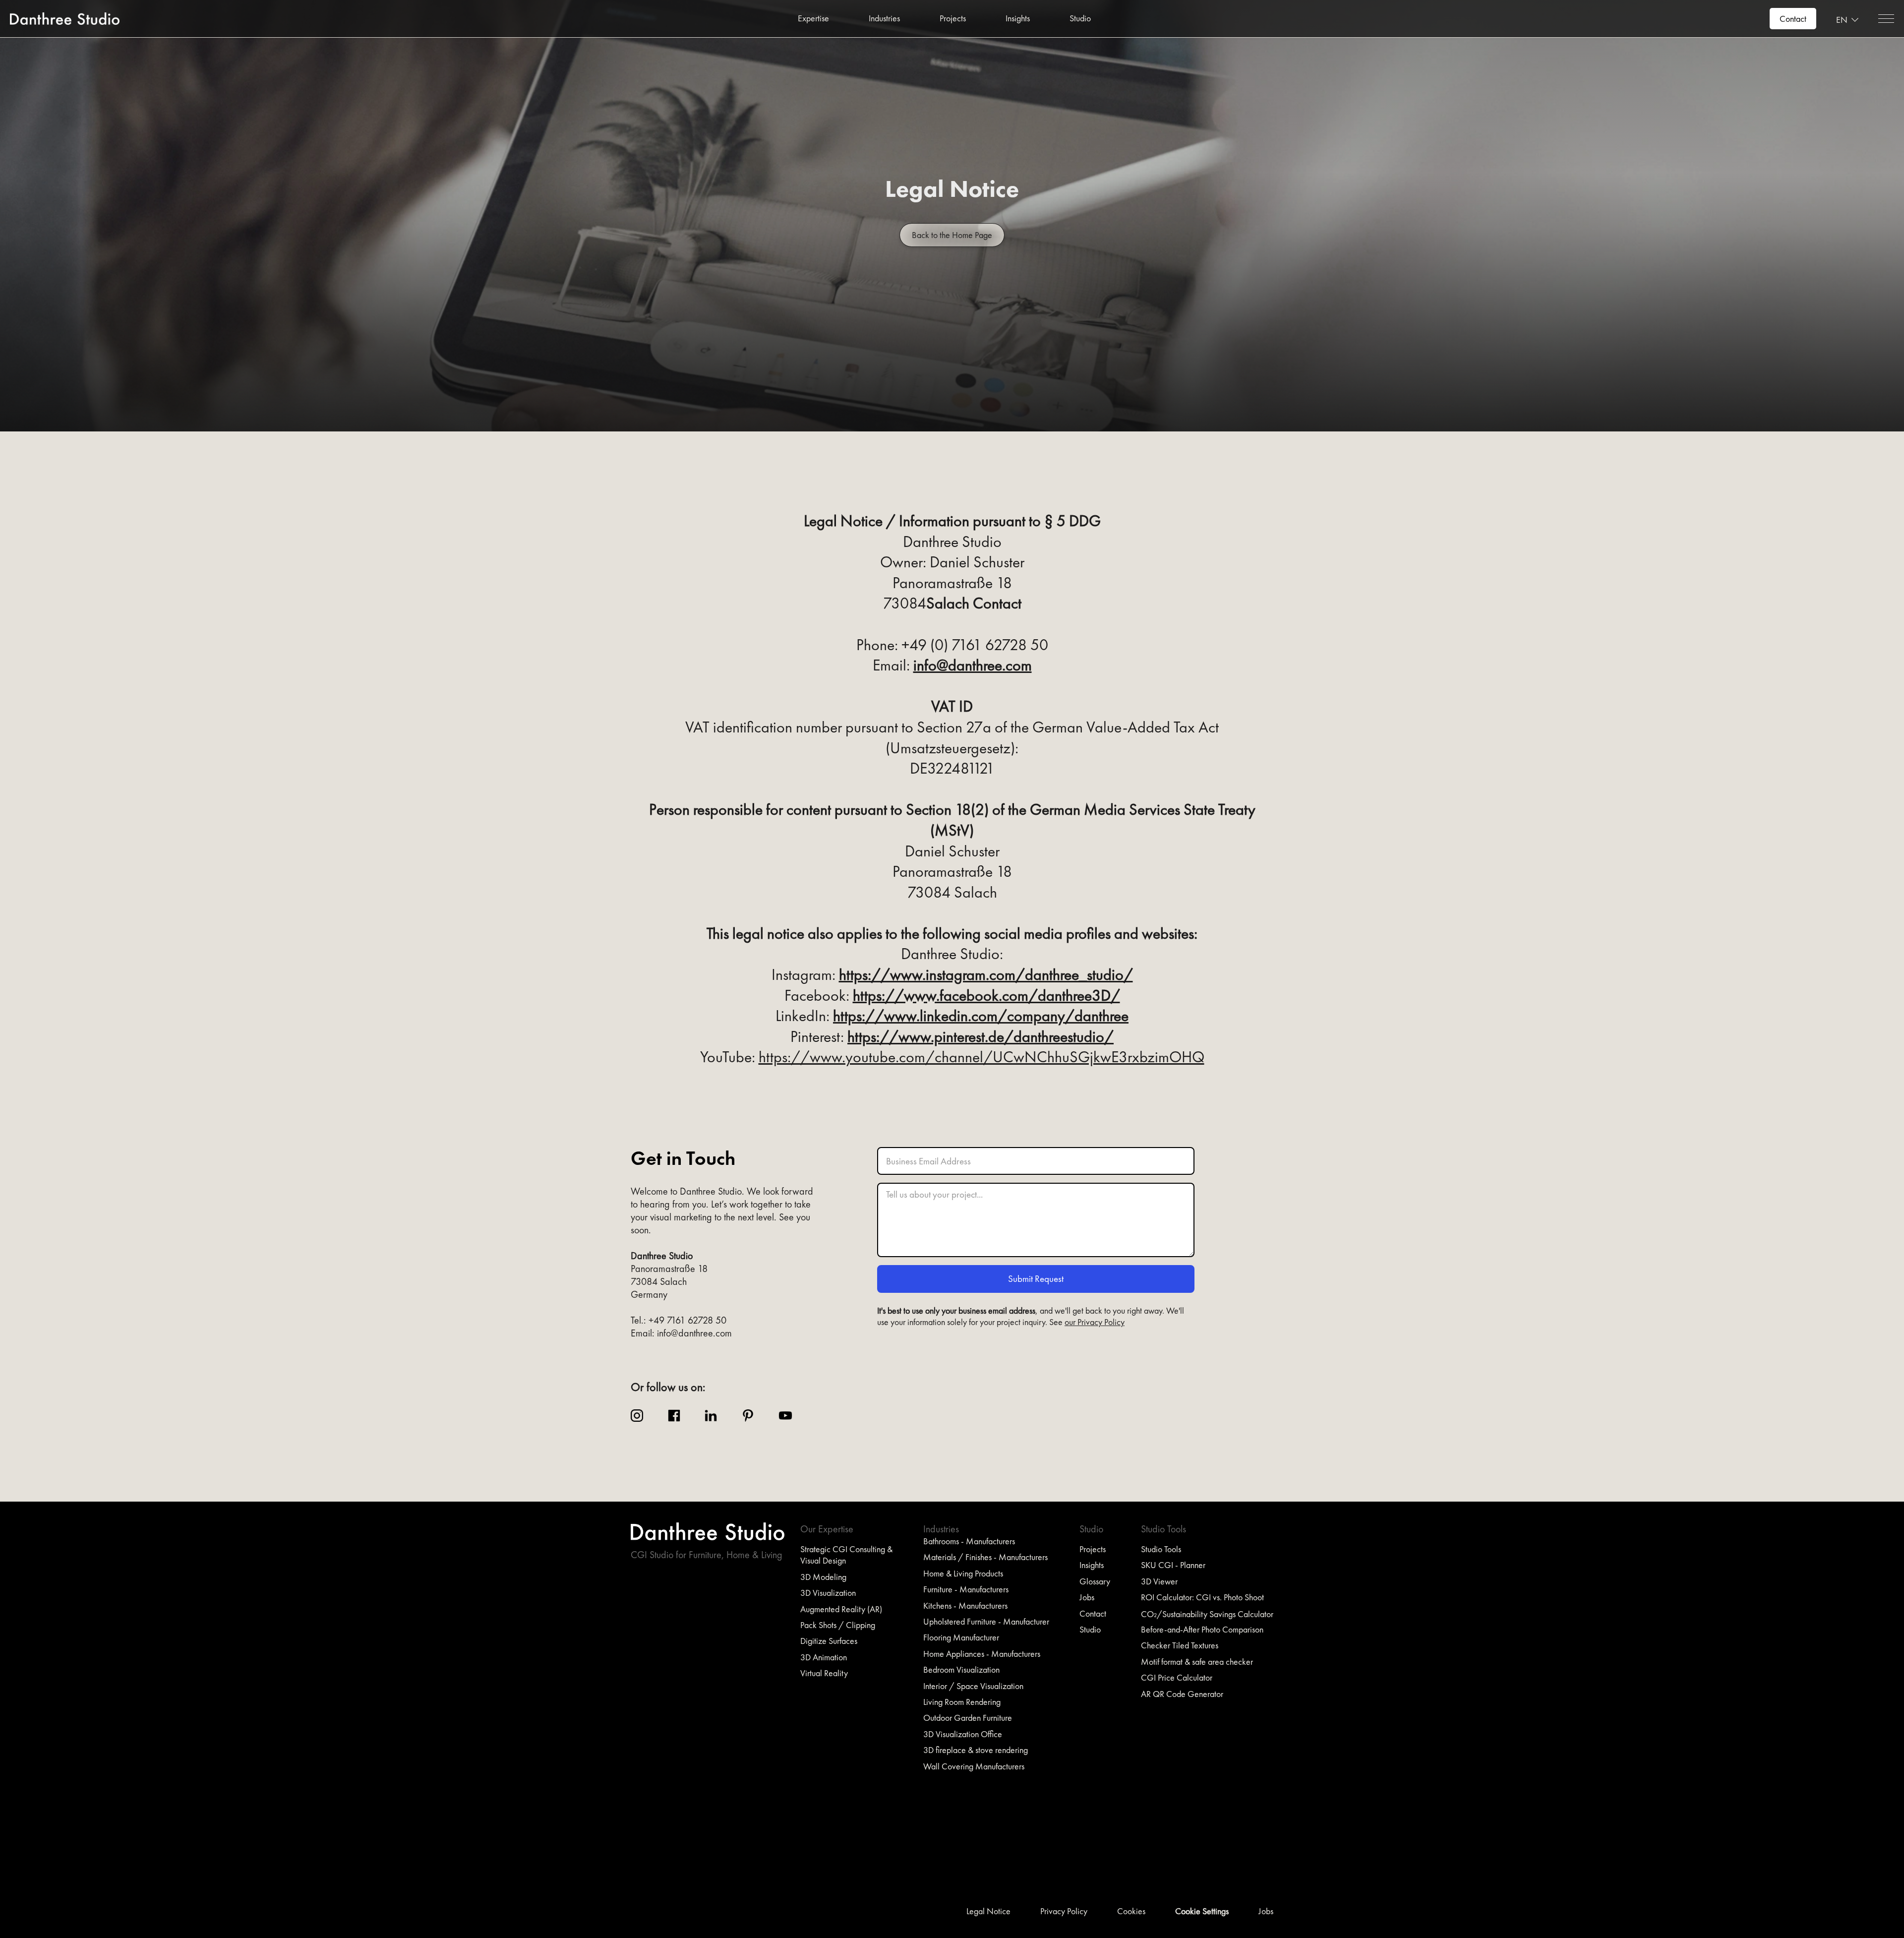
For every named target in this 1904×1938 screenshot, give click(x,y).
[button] (813, 18)
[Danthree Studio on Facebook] (674, 1416)
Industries (884, 18)
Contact (1793, 19)
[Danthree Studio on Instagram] (637, 1416)
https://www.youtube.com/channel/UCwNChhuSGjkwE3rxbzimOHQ (982, 1057)
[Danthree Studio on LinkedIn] (711, 1416)
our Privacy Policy (1095, 1322)
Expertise (813, 18)
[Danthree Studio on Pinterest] (748, 1416)
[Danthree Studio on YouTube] (785, 1416)
